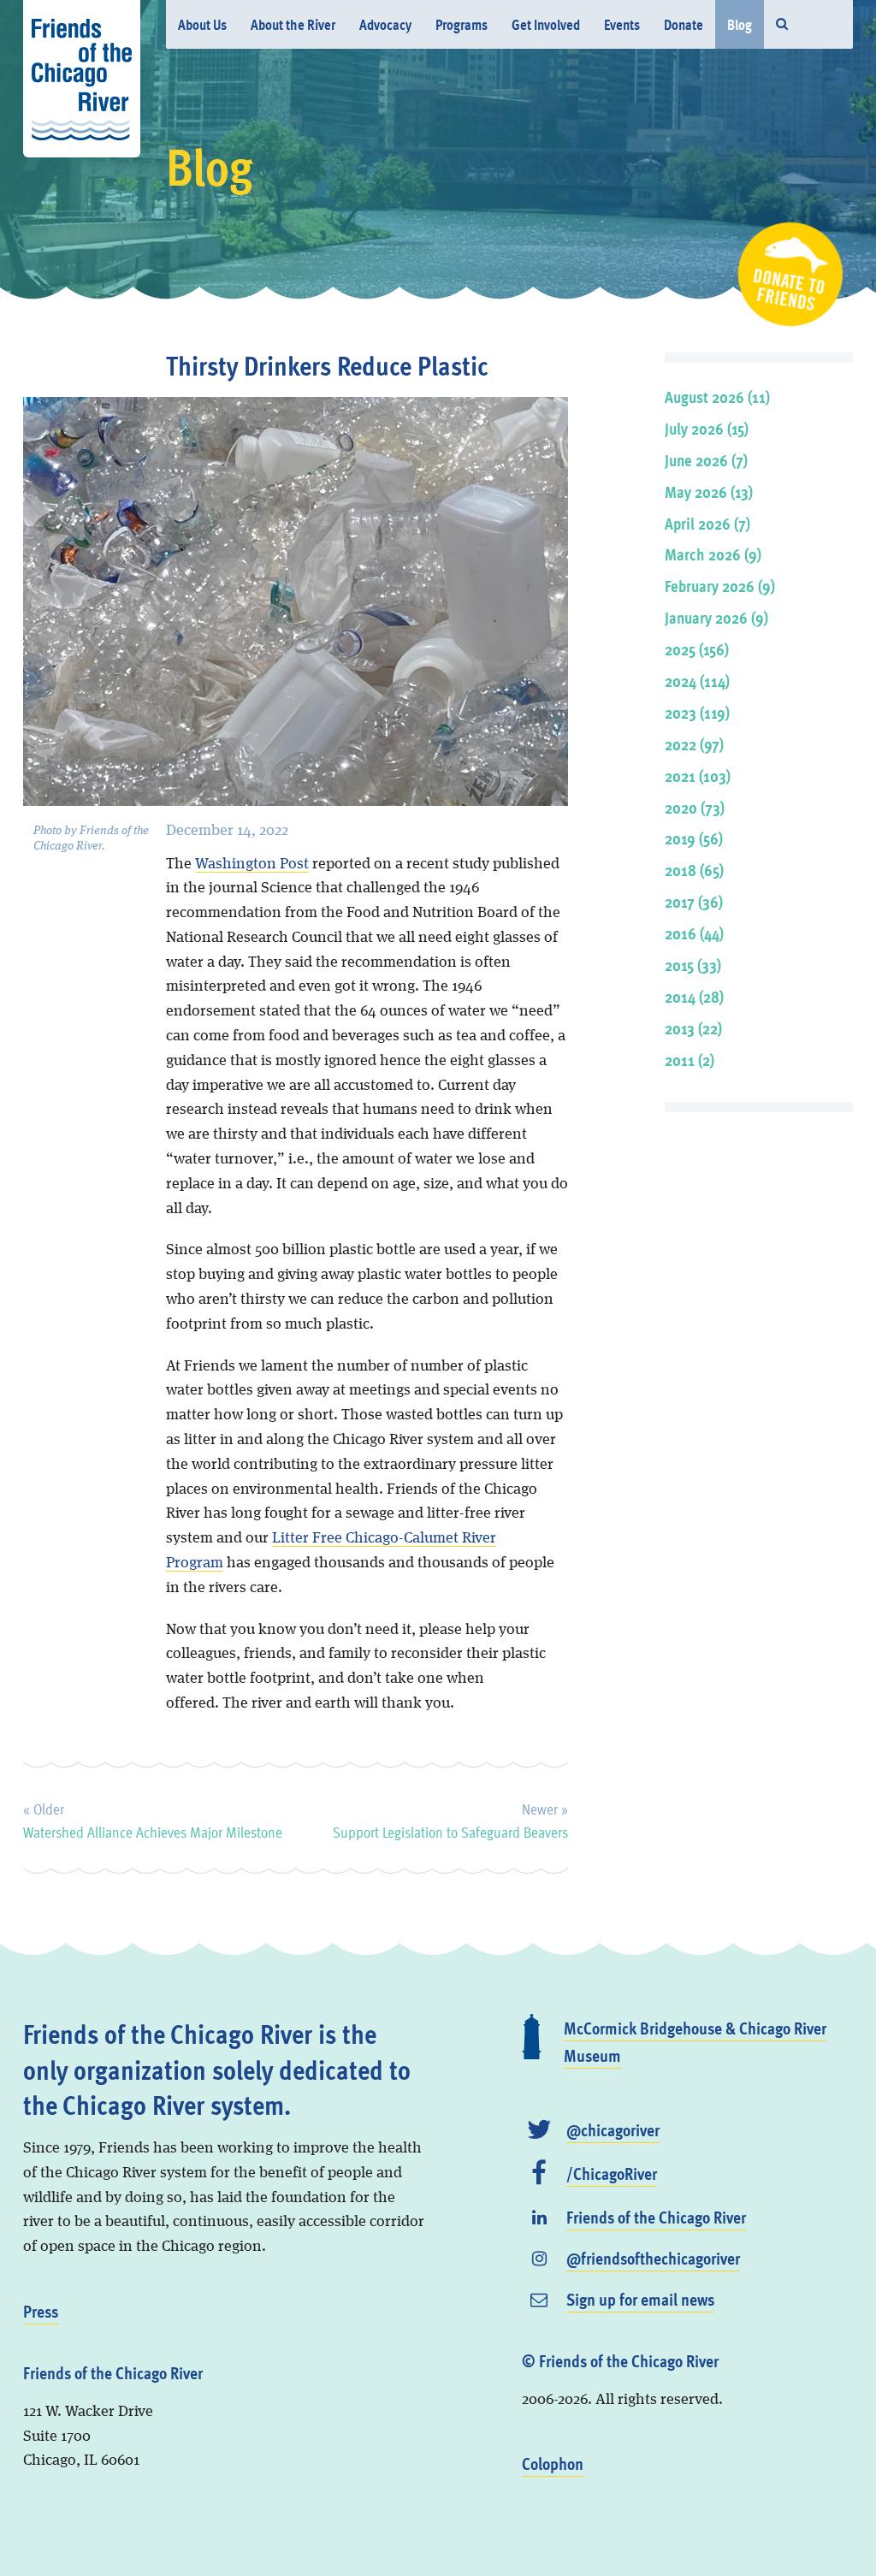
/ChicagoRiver (612, 2173)
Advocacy (385, 24)
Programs (462, 24)
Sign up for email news (640, 2299)
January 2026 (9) (716, 617)
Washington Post (252, 864)
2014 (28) (694, 996)
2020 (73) (695, 807)
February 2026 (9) (720, 586)
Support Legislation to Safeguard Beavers (450, 1818)
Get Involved (546, 24)
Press (41, 2311)
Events (622, 24)
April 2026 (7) (707, 523)
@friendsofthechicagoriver (653, 2258)
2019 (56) (694, 838)
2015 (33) (693, 965)
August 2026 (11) (717, 397)
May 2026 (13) (709, 492)
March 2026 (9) (713, 554)
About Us (202, 24)
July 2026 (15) (707, 428)
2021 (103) (698, 776)
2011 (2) (690, 1060)
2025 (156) (697, 649)
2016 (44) (694, 933)
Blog (740, 24)
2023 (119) (697, 712)
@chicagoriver (613, 2129)
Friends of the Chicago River (656, 2217)
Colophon (553, 2463)
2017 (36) (694, 901)
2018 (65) (694, 870)
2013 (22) (693, 1028)
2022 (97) (694, 744)
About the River (293, 24)
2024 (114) (697, 681)
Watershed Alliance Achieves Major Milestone (153, 1818)
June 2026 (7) (706, 460)
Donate (684, 24)
